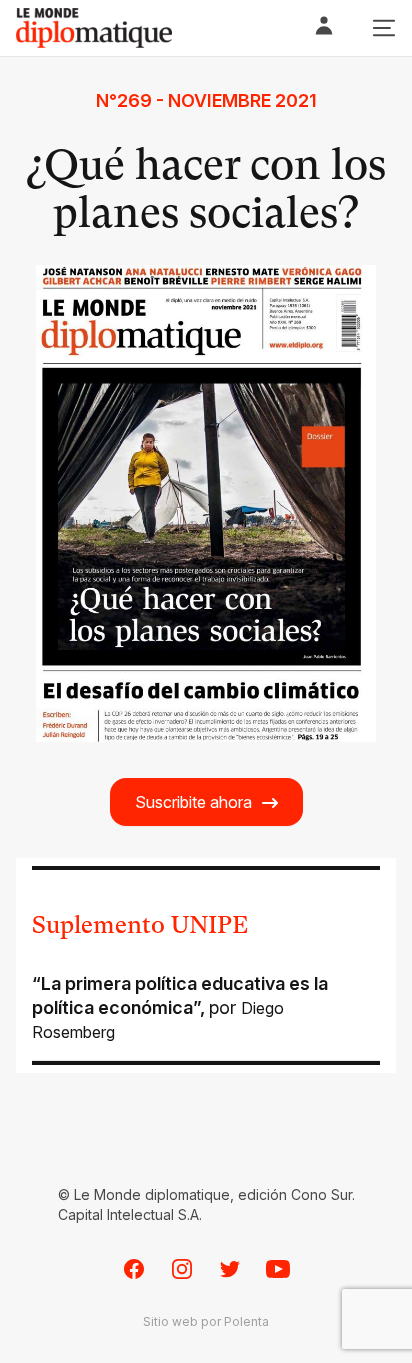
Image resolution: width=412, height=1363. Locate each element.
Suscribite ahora (193, 802)
